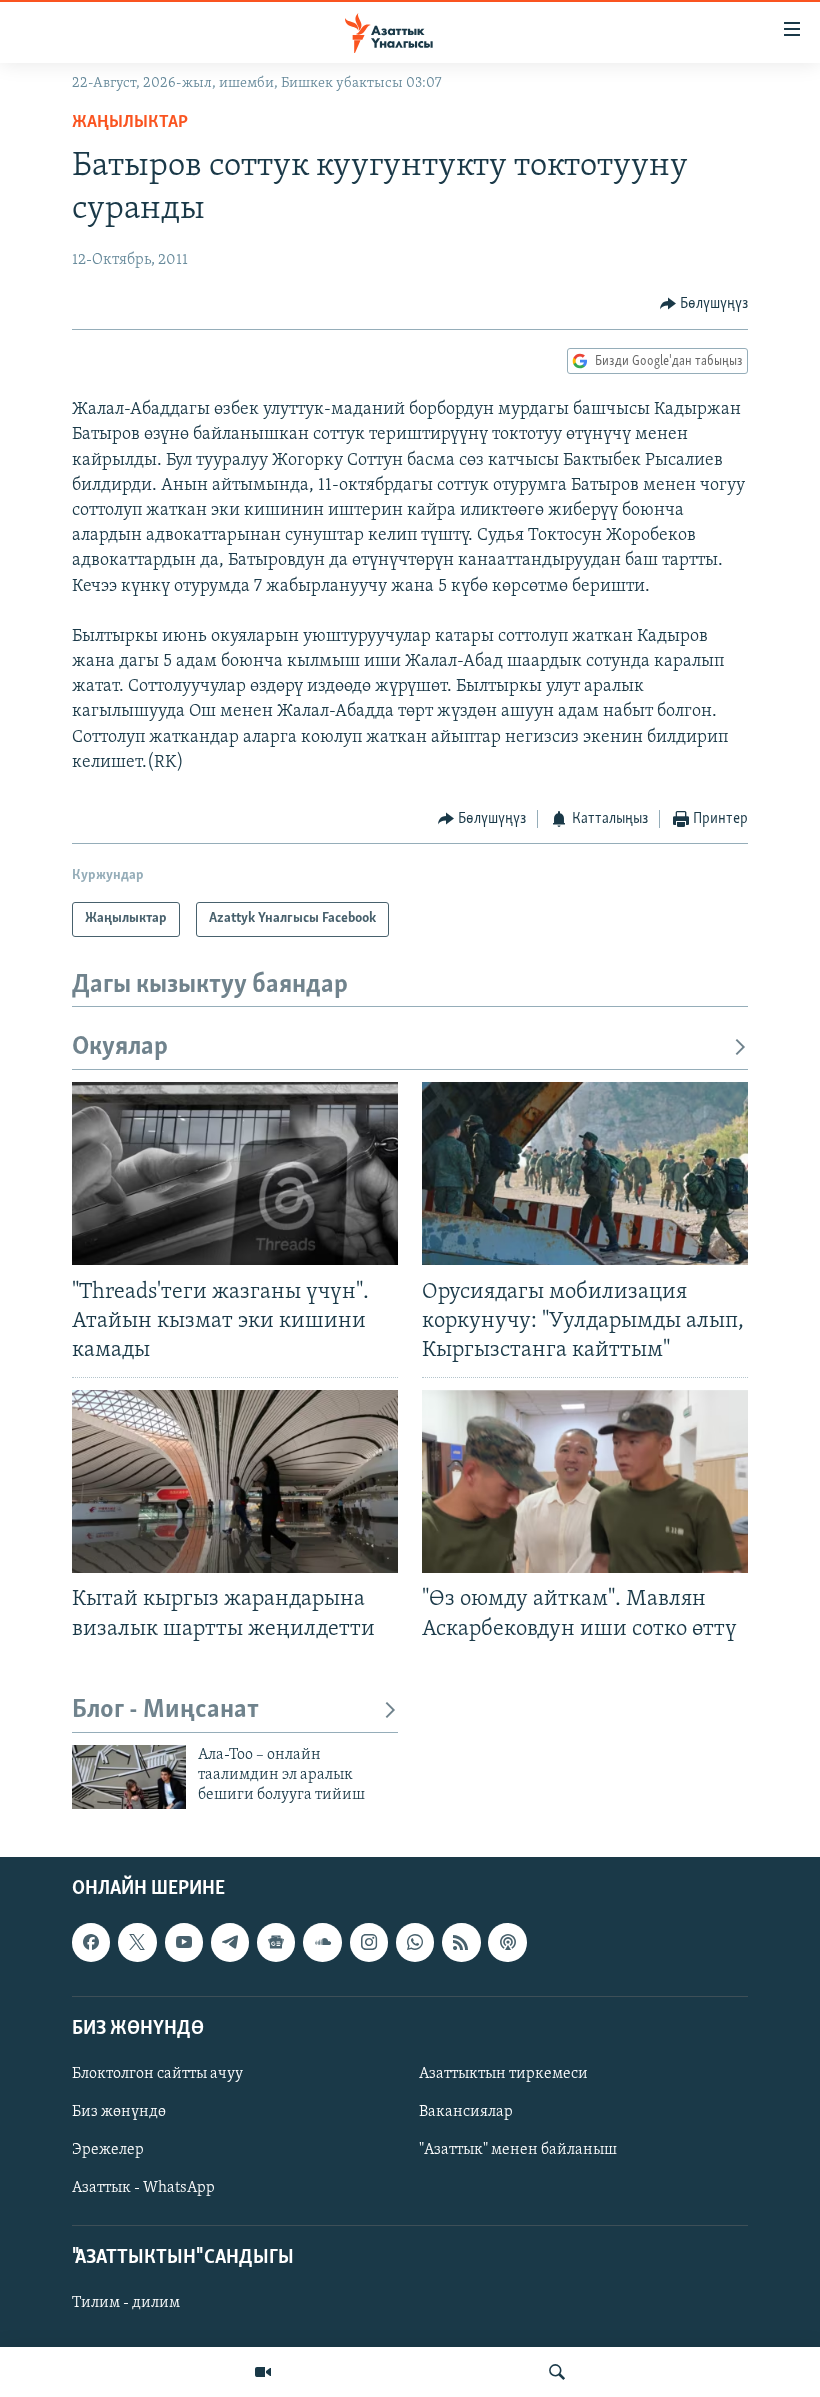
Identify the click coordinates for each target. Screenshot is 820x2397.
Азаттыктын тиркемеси (503, 2074)
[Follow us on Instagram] (369, 1942)
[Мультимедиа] (263, 2372)
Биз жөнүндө (119, 2112)
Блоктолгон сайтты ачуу (157, 2074)
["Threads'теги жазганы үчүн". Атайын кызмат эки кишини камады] (235, 1173)
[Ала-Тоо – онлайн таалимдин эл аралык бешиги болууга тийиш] (129, 1777)
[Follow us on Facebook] (91, 1942)
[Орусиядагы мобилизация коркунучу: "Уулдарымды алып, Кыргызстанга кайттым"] (585, 1173)
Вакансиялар (466, 2112)
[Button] (704, 304)
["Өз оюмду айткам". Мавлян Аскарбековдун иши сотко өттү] (585, 1481)
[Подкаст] (507, 1942)
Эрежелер (108, 2150)
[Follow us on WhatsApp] (415, 1942)
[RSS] (461, 1942)
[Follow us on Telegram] (230, 1942)
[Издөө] (557, 2372)
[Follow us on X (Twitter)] (137, 1942)
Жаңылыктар (130, 123)
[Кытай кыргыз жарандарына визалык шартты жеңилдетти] (235, 1481)
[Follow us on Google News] (276, 1942)
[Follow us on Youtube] (184, 1942)
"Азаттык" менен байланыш (518, 2150)
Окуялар (120, 1047)
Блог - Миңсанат (165, 1710)
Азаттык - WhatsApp (143, 2188)
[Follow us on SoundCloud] (322, 1942)
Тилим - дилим (126, 2303)
